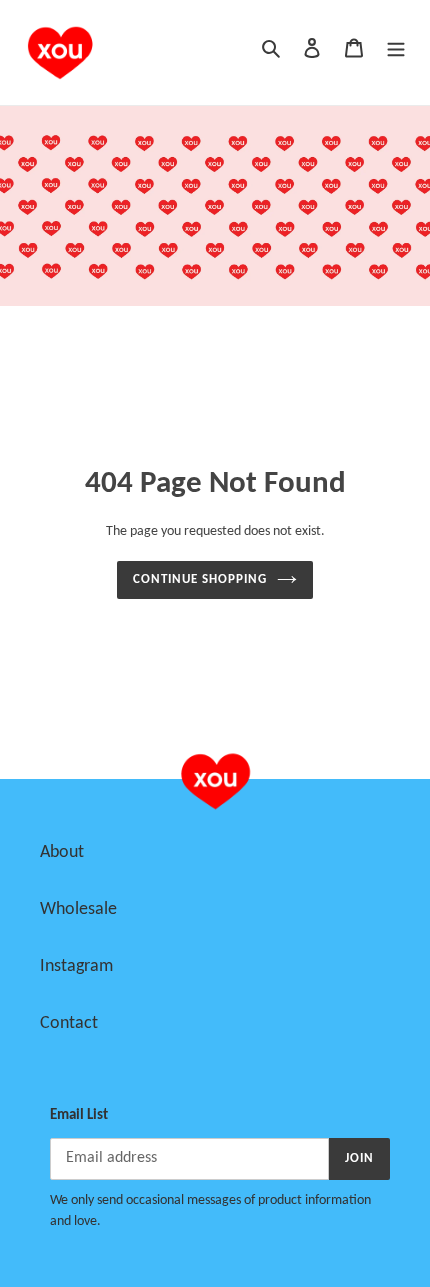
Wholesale (78, 909)
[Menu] (396, 48)
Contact (69, 1023)
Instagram (76, 966)
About (62, 852)
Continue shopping (200, 579)
